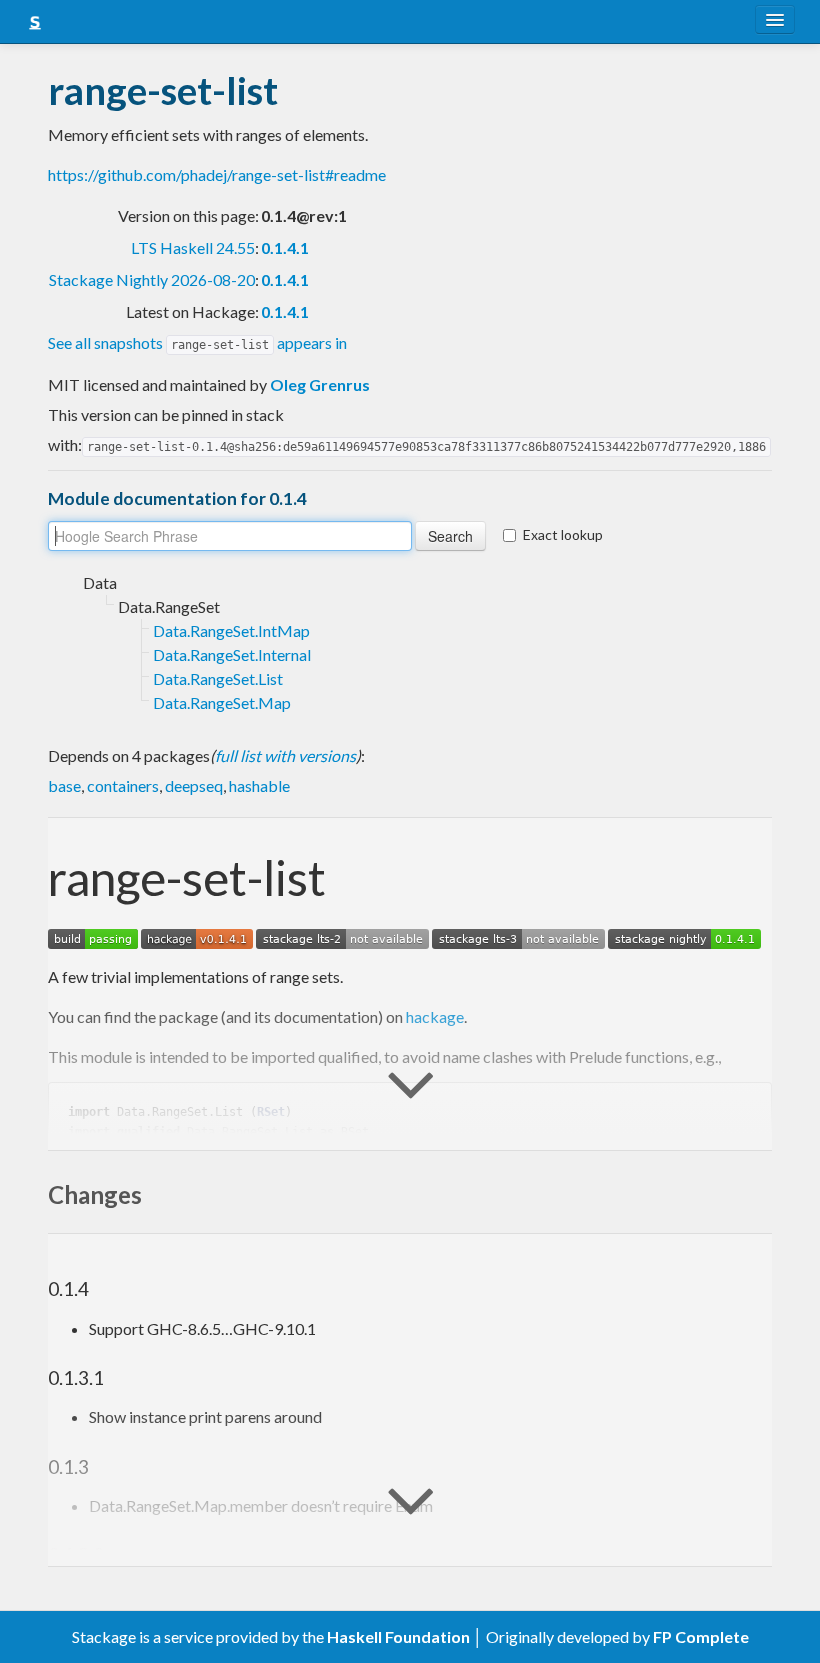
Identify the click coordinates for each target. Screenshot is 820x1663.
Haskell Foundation (398, 1636)
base (64, 785)
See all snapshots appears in (197, 342)
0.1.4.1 (285, 247)
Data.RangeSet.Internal (232, 654)
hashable (259, 785)
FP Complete (701, 1636)
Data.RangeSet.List (218, 678)
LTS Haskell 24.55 (193, 247)
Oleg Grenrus (320, 384)
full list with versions (285, 755)
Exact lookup (563, 534)
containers (123, 785)
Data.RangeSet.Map (222, 702)
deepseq (194, 785)
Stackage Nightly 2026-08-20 (152, 279)
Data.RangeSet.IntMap (231, 630)
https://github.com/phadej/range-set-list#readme (217, 174)
